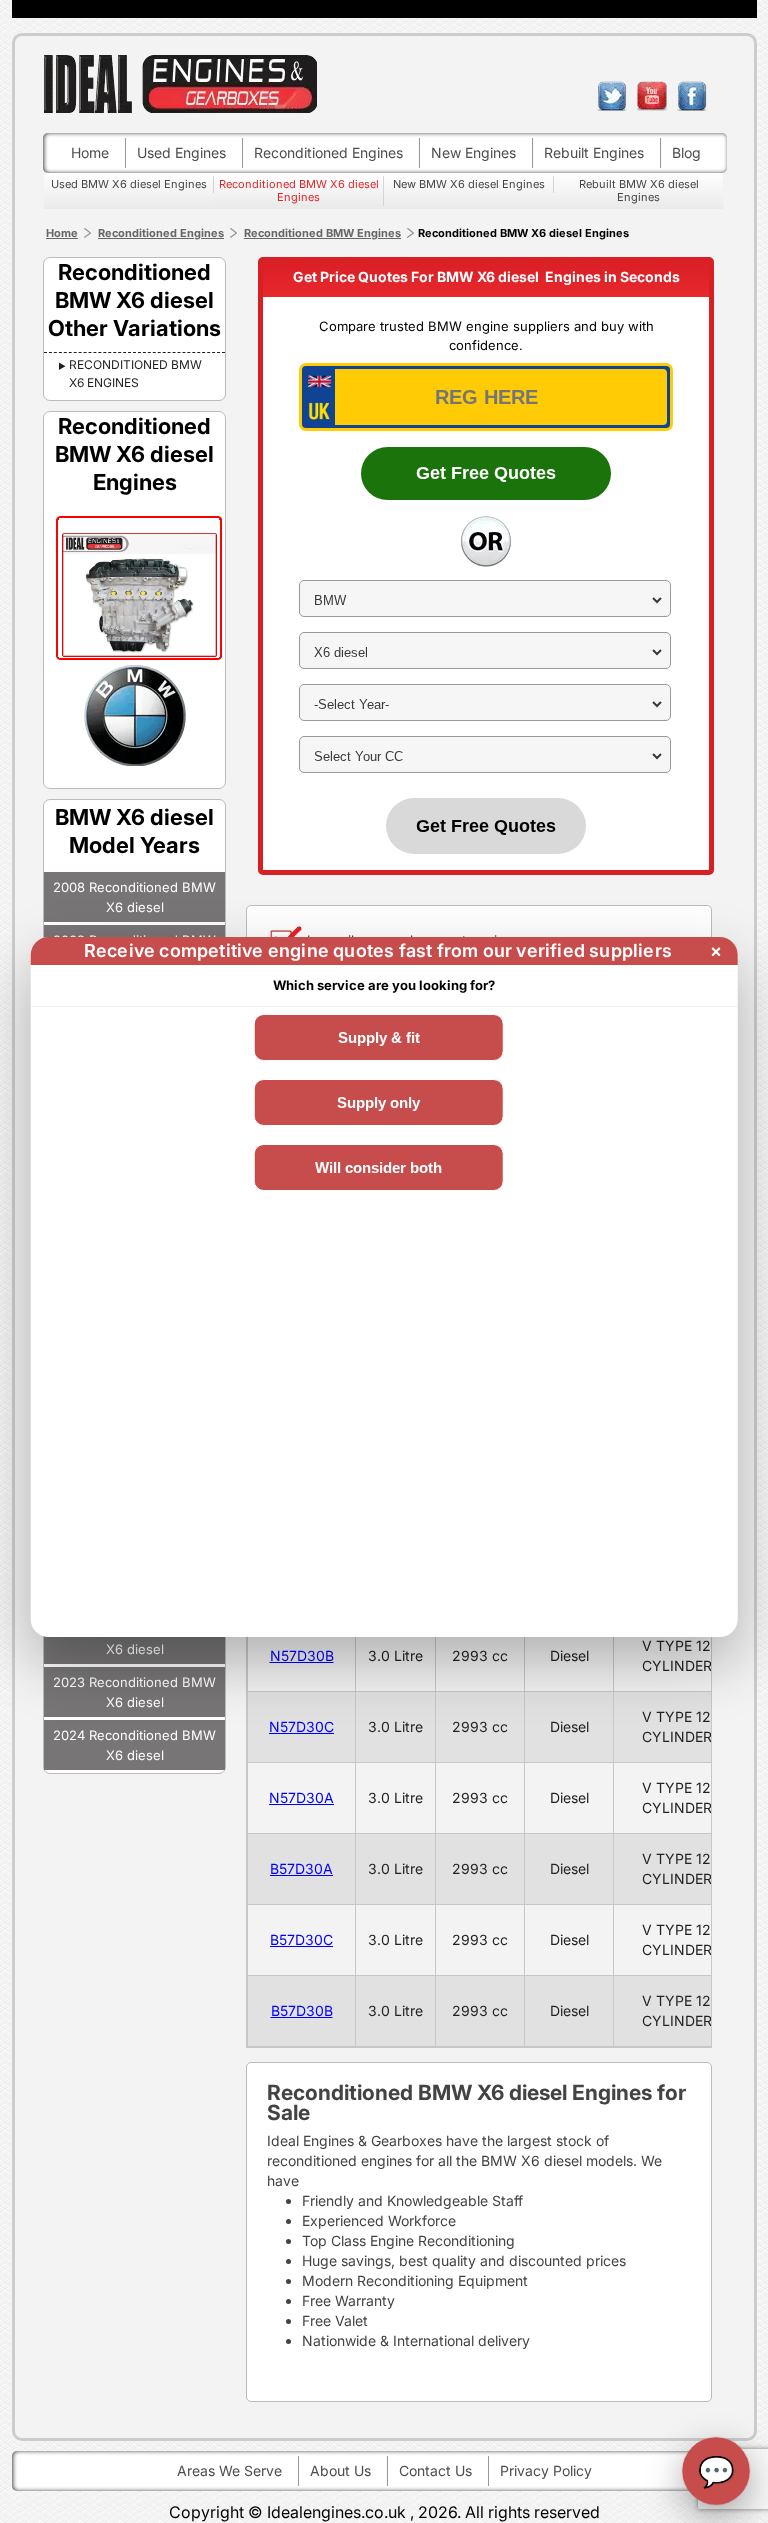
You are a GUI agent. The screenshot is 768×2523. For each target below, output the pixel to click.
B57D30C (301, 1939)
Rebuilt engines (594, 152)
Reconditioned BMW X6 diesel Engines (299, 190)
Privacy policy (546, 2470)
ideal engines (180, 83)
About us (340, 2470)
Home (90, 152)
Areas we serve (229, 2470)
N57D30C (301, 1726)
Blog (686, 152)
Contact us (435, 2470)
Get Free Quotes (486, 473)
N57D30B (302, 1655)
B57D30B (302, 2010)
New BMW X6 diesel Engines (469, 184)
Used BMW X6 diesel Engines (129, 184)
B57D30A (301, 1868)
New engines (473, 152)
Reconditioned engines (328, 152)
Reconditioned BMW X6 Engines (135, 373)
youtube (652, 96)
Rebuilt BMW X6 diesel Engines (639, 190)
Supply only (378, 1102)
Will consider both (378, 1167)
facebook (692, 96)
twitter (612, 96)
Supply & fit (379, 1037)
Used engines (181, 152)
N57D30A (301, 1797)
